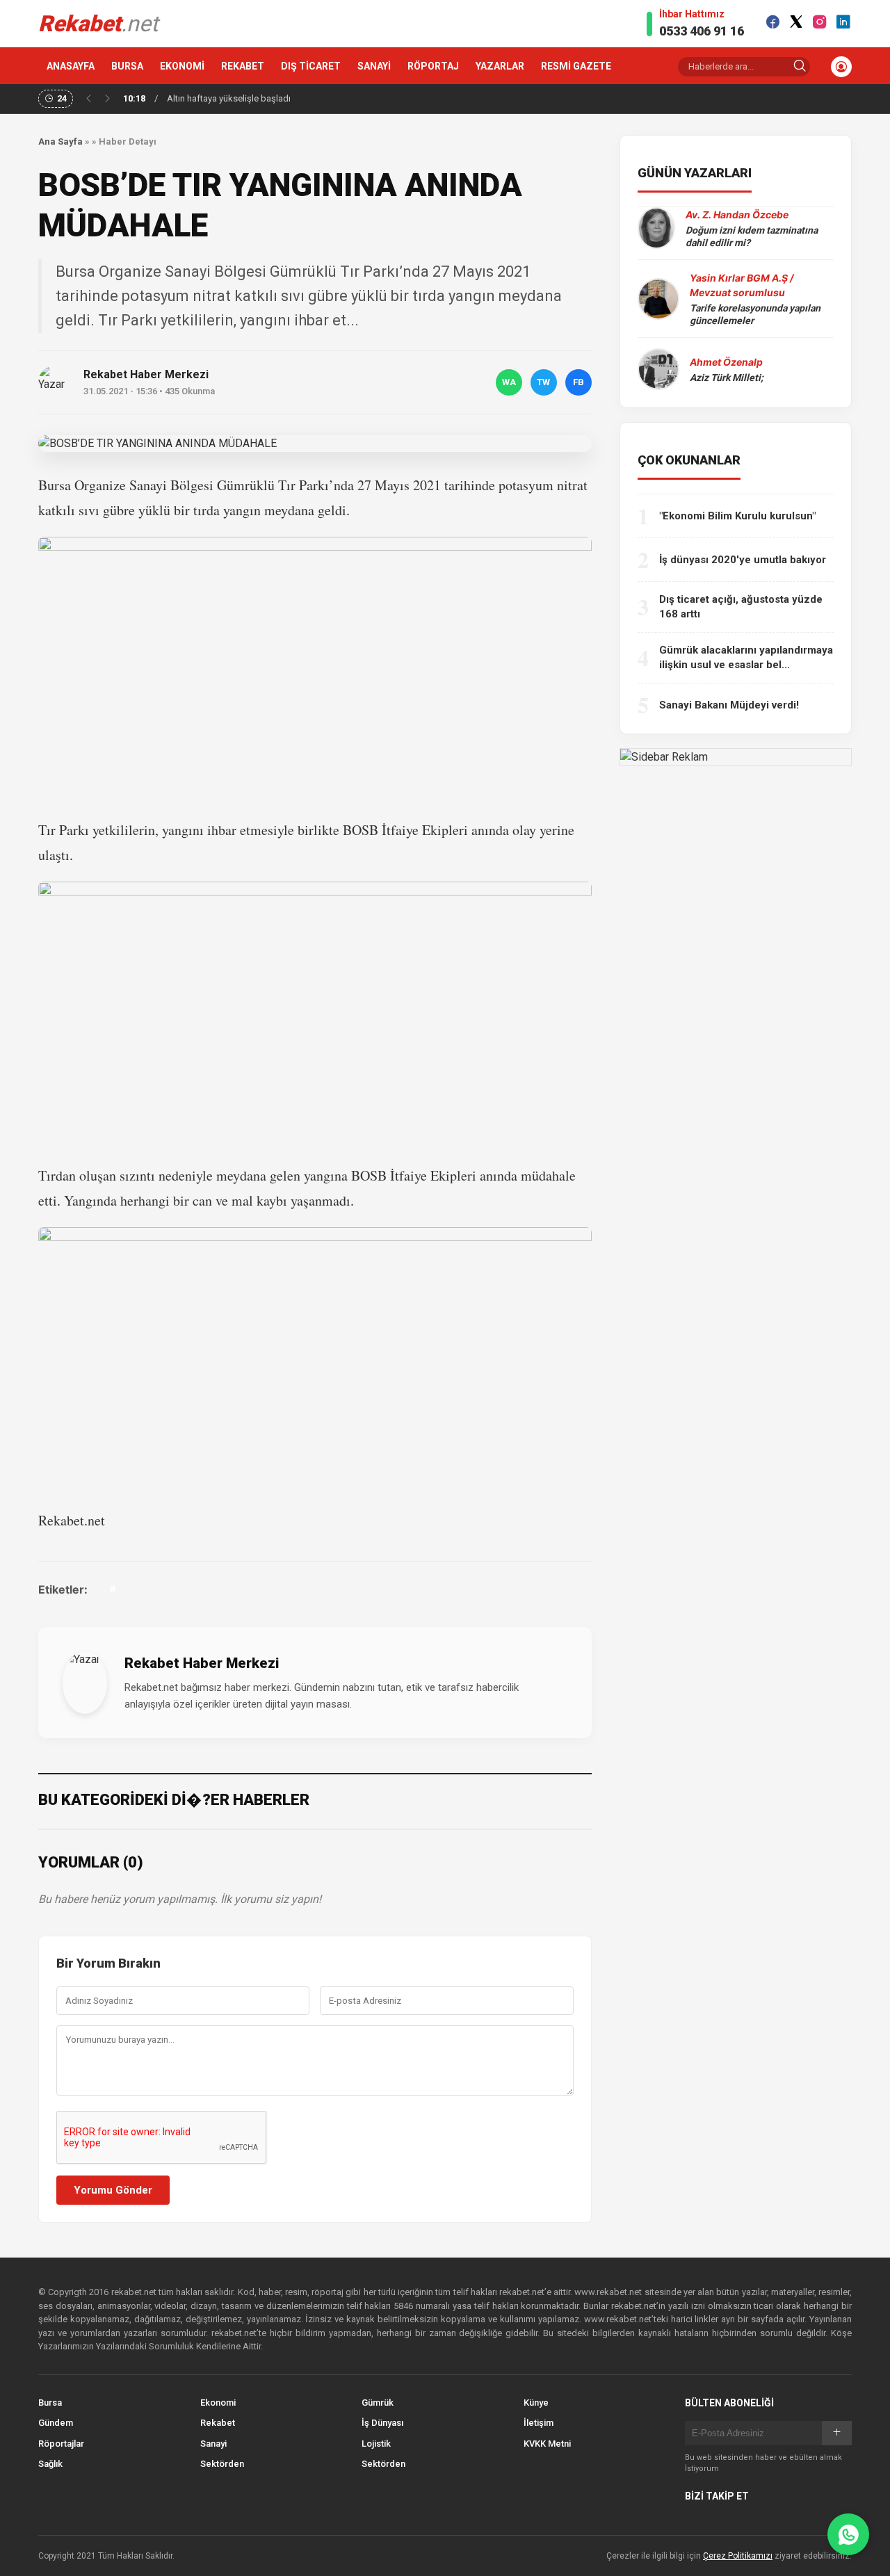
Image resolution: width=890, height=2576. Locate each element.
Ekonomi (218, 2403)
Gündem (56, 2423)
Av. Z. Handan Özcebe (737, 214)
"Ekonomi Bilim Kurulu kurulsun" (737, 516)
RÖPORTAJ (433, 66)
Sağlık (50, 2464)
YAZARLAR (500, 66)
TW (543, 382)
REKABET (243, 66)
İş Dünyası (382, 2423)
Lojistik (376, 2444)
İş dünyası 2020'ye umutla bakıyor (743, 560)
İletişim (539, 2423)
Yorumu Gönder (113, 2190)
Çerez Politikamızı (738, 2556)
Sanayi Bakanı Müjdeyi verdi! (729, 705)
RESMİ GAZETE (576, 66)
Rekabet (218, 2423)
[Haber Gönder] (848, 2534)
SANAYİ (374, 66)
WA (509, 382)
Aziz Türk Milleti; (727, 378)
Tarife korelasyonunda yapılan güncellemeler (755, 314)
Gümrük (378, 2403)
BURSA (127, 66)
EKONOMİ (182, 66)
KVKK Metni (547, 2444)
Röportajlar (61, 2444)
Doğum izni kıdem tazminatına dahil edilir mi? (752, 236)
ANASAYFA (71, 66)
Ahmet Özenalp (726, 362)
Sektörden (222, 2464)
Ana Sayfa (60, 141)
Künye (536, 2403)
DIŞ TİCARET (311, 66)
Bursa (50, 2403)
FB (578, 382)
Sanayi (213, 2444)
